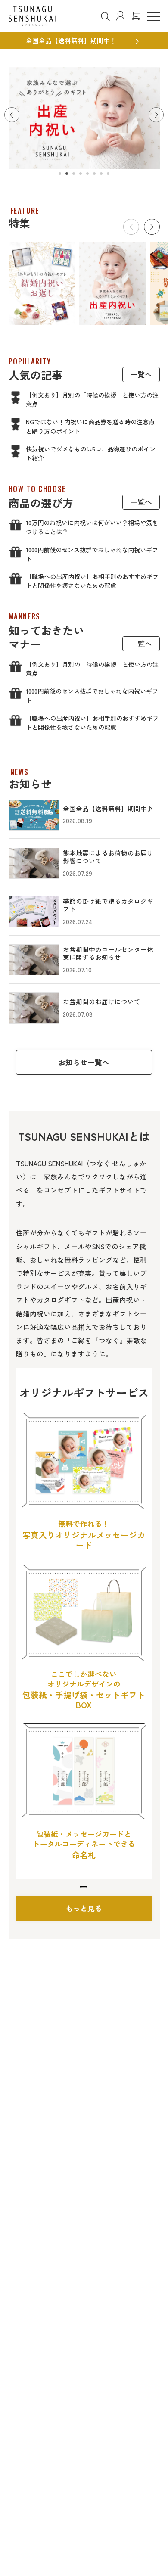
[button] (60, 174)
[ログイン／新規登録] (120, 16)
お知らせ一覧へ (84, 1062)
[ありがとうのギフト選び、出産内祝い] (112, 284)
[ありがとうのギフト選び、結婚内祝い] (42, 284)
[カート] (136, 16)
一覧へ (141, 374)
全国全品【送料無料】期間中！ (71, 40)
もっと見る (84, 1908)
